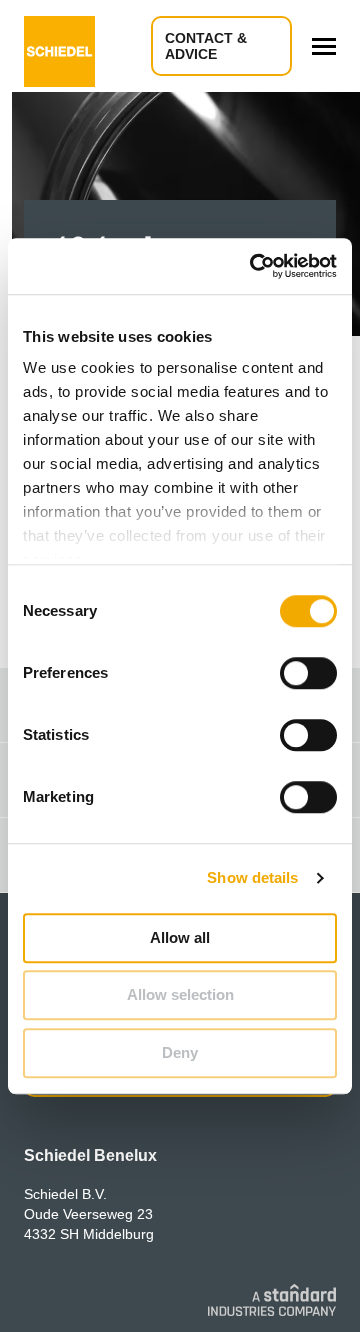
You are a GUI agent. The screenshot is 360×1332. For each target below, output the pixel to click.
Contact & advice (206, 46)
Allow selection (180, 994)
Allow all (180, 937)
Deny (180, 1052)
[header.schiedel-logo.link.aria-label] (59, 46)
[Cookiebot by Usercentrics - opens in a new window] (254, 266)
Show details (252, 877)
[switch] (308, 673)
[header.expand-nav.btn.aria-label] (324, 46)
